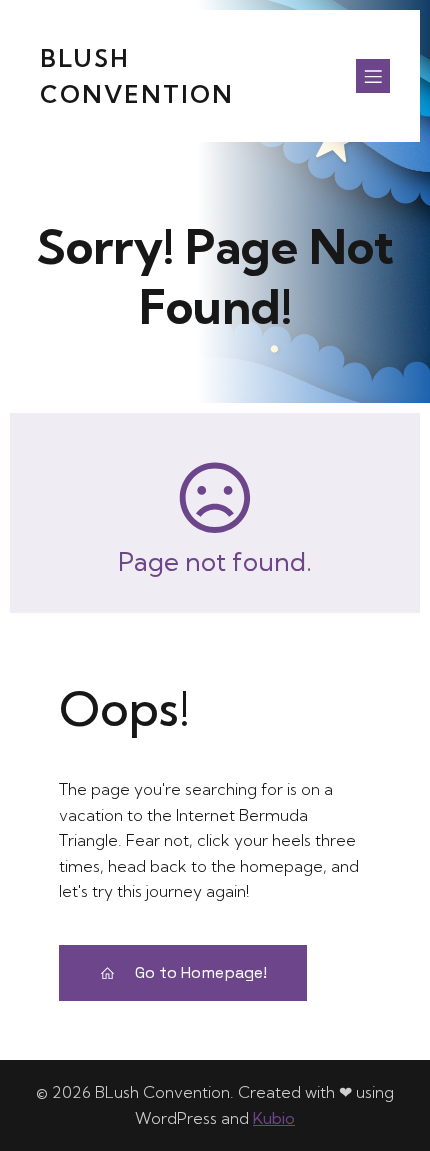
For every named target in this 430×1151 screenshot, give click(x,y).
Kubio (274, 1118)
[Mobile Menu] (373, 76)
